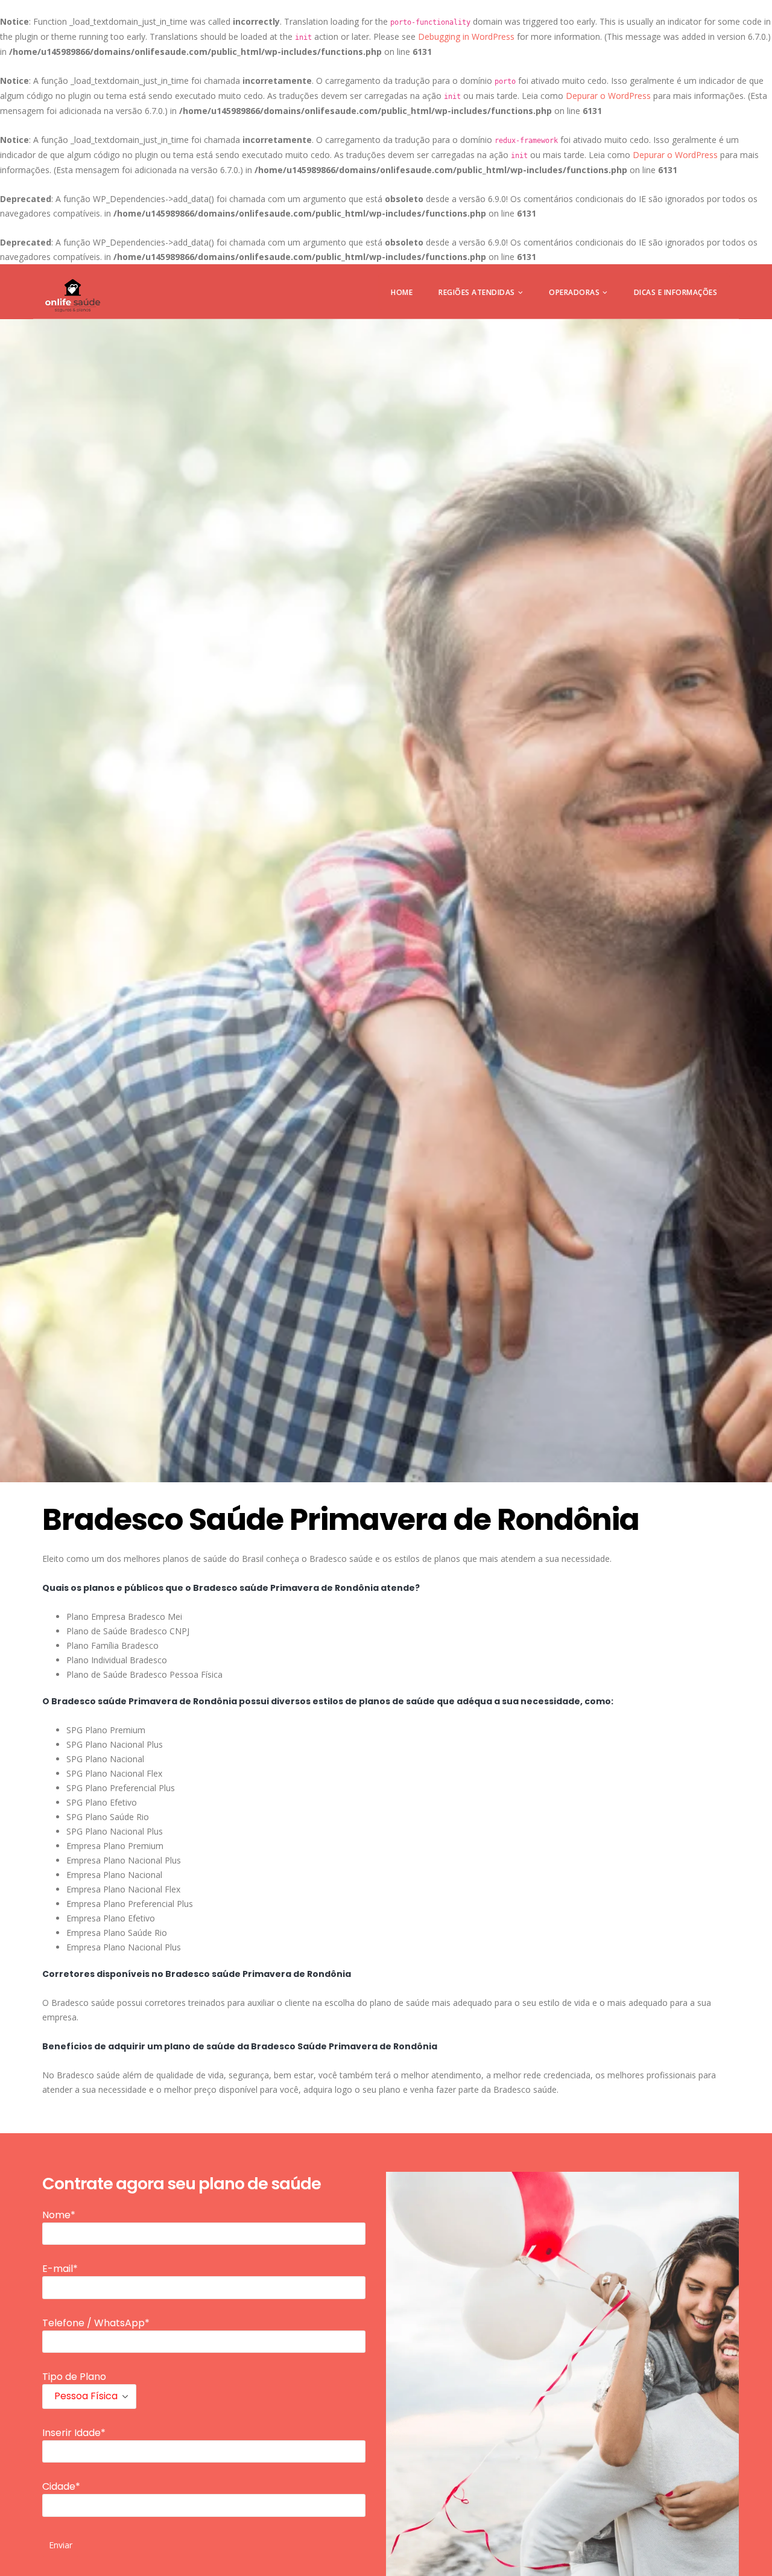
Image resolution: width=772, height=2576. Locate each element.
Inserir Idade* (74, 2433)
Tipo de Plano (74, 2377)
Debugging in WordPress (466, 36)
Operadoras (574, 292)
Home (402, 292)
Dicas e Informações (676, 292)
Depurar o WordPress (608, 96)
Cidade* (61, 2486)
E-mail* (60, 2269)
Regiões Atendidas (477, 292)
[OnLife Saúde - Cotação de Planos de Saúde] (73, 296)
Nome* (59, 2215)
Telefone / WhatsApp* (96, 2323)
